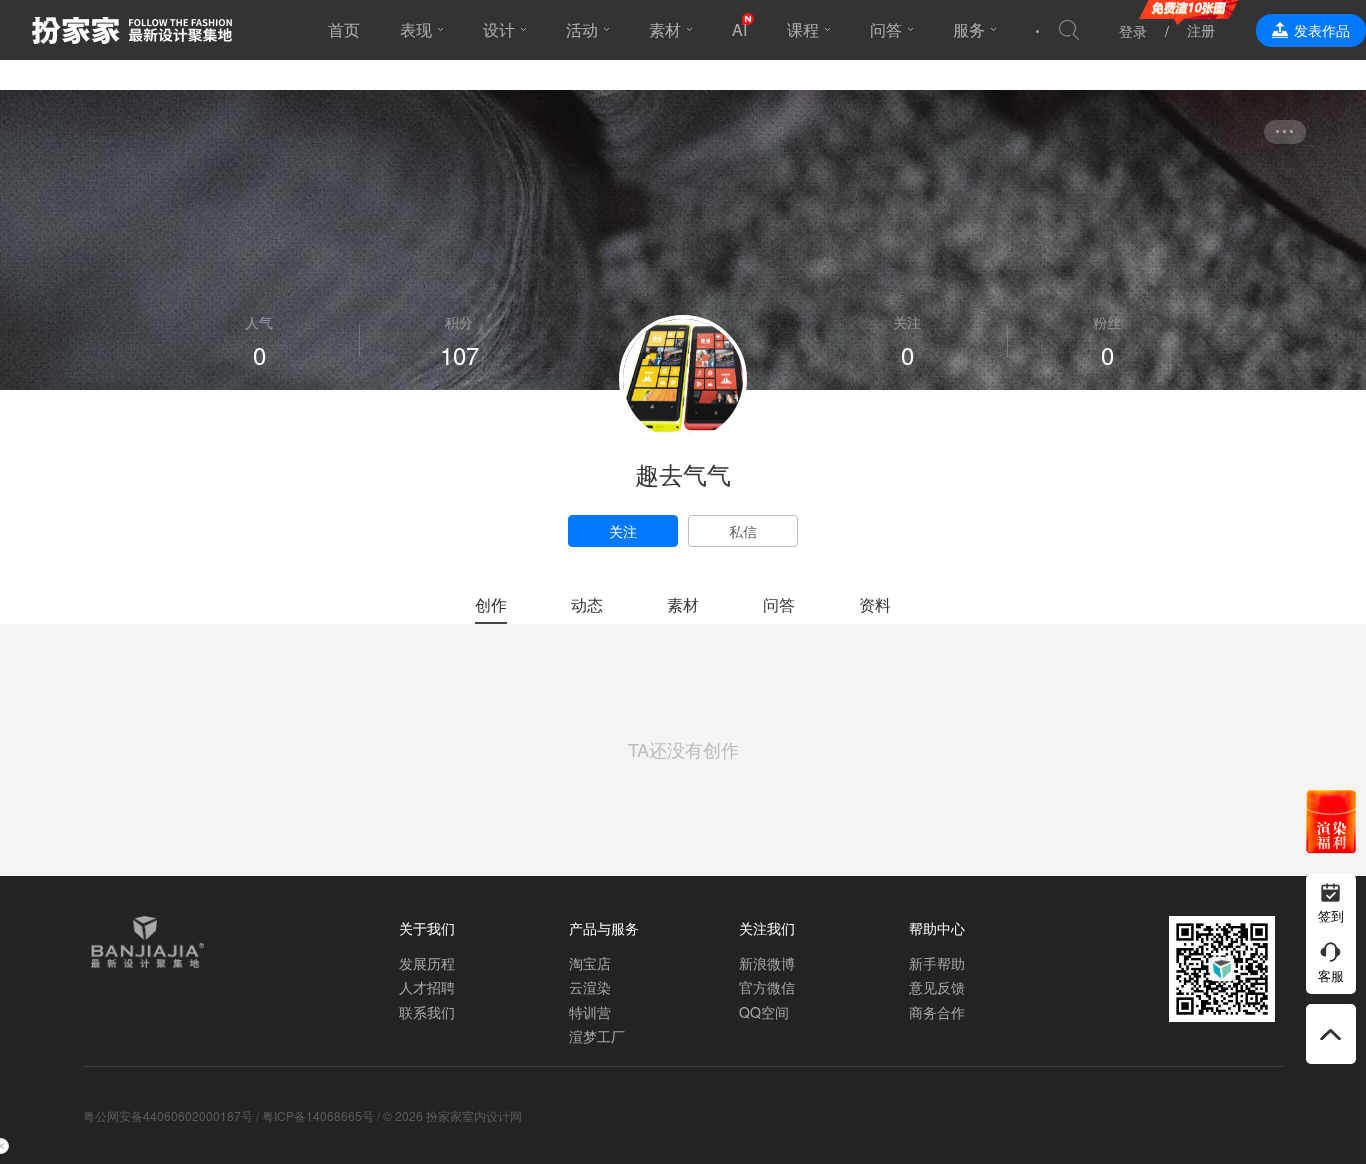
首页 (344, 29)
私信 (743, 531)
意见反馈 (937, 987)
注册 (1201, 30)
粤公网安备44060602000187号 (168, 1115)
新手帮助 (937, 963)
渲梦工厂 (597, 1036)
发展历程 (427, 963)
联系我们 (427, 1012)
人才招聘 (427, 987)
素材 (665, 29)
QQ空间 (764, 1012)
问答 (886, 29)
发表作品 (1322, 30)
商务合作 (937, 1012)
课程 (803, 29)
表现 (416, 29)
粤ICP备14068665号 (318, 1115)
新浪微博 (767, 963)
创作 (491, 604)
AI (739, 29)
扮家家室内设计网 (132, 30)
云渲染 (590, 987)
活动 (582, 29)
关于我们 (427, 928)
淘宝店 (590, 963)
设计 (499, 29)
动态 (587, 604)
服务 (969, 29)
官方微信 (767, 987)
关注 (623, 531)
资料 (875, 604)
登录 (1133, 31)
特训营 (590, 1012)
